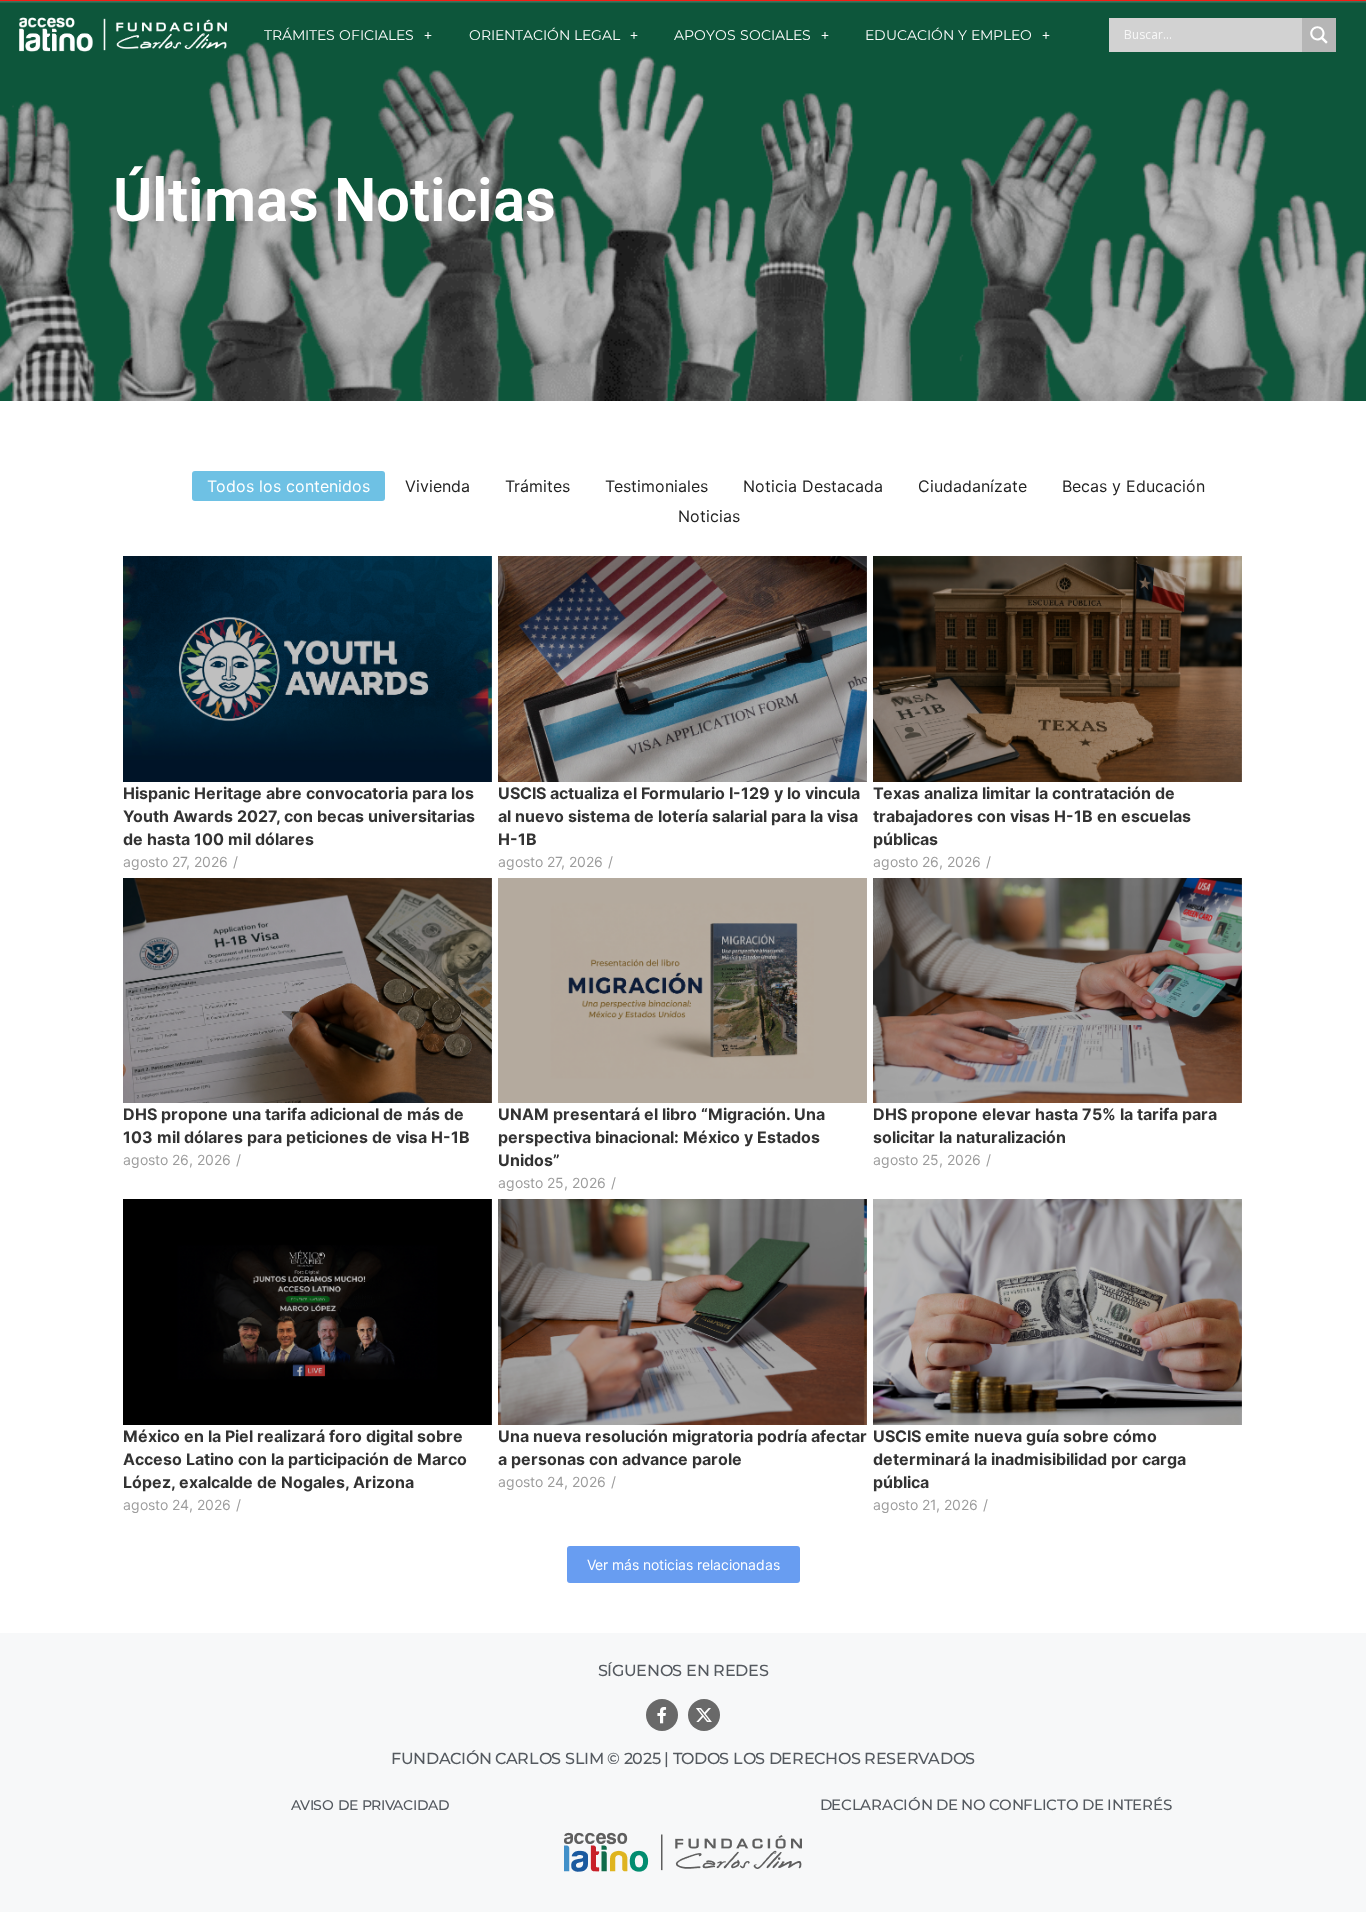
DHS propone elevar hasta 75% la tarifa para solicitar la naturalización (1045, 1125)
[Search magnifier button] (1319, 35)
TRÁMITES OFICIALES (339, 35)
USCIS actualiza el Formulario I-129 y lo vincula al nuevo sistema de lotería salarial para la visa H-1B (679, 816)
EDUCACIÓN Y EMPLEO (948, 35)
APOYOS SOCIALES (742, 35)
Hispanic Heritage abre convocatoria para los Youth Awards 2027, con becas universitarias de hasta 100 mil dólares (299, 816)
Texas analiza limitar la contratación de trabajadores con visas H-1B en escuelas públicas (1032, 816)
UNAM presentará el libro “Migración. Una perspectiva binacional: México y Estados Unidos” (661, 1137)
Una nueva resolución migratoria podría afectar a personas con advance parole (682, 1447)
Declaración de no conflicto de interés (996, 1804)
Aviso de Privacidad (370, 1805)
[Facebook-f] (662, 1715)
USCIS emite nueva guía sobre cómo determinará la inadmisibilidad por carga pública (1029, 1459)
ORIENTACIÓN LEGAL (544, 35)
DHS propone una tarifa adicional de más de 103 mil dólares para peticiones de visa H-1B (296, 1125)
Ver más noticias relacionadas (683, 1564)
